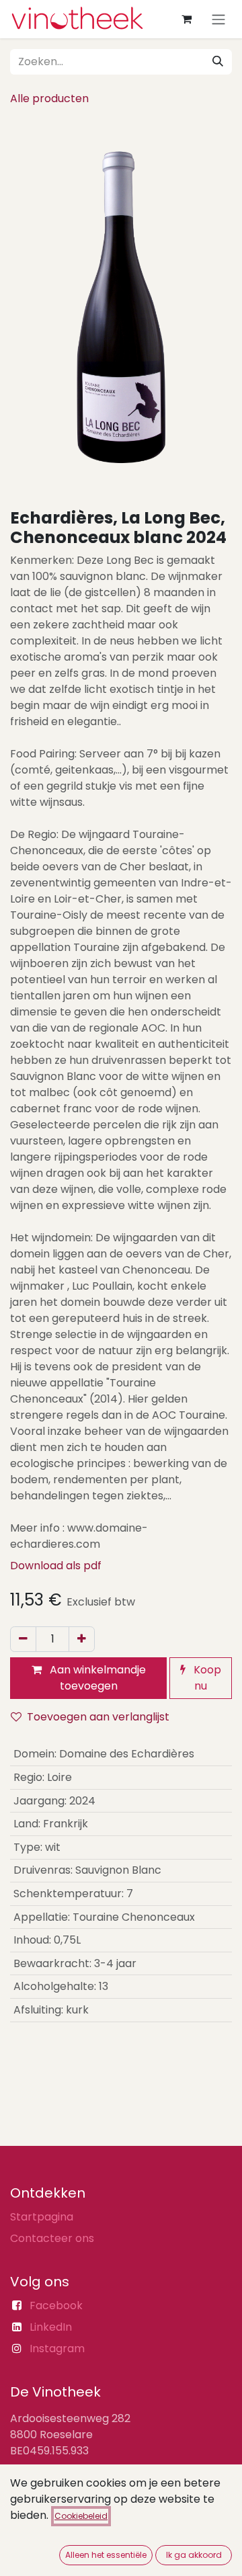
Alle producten (49, 98)
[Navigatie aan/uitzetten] (218, 19)
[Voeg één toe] (82, 1639)
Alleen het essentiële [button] (106, 2555)
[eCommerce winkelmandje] (186, 19)
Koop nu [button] (206, 1678)
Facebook (56, 2305)
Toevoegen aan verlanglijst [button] (98, 1717)
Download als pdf (56, 1566)
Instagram (57, 2349)
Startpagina (42, 2217)
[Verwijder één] (23, 1639)
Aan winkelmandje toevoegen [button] (96, 1678)
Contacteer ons (52, 2238)
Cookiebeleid (81, 2516)
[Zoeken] (218, 62)
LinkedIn (51, 2327)
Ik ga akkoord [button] (194, 2555)
